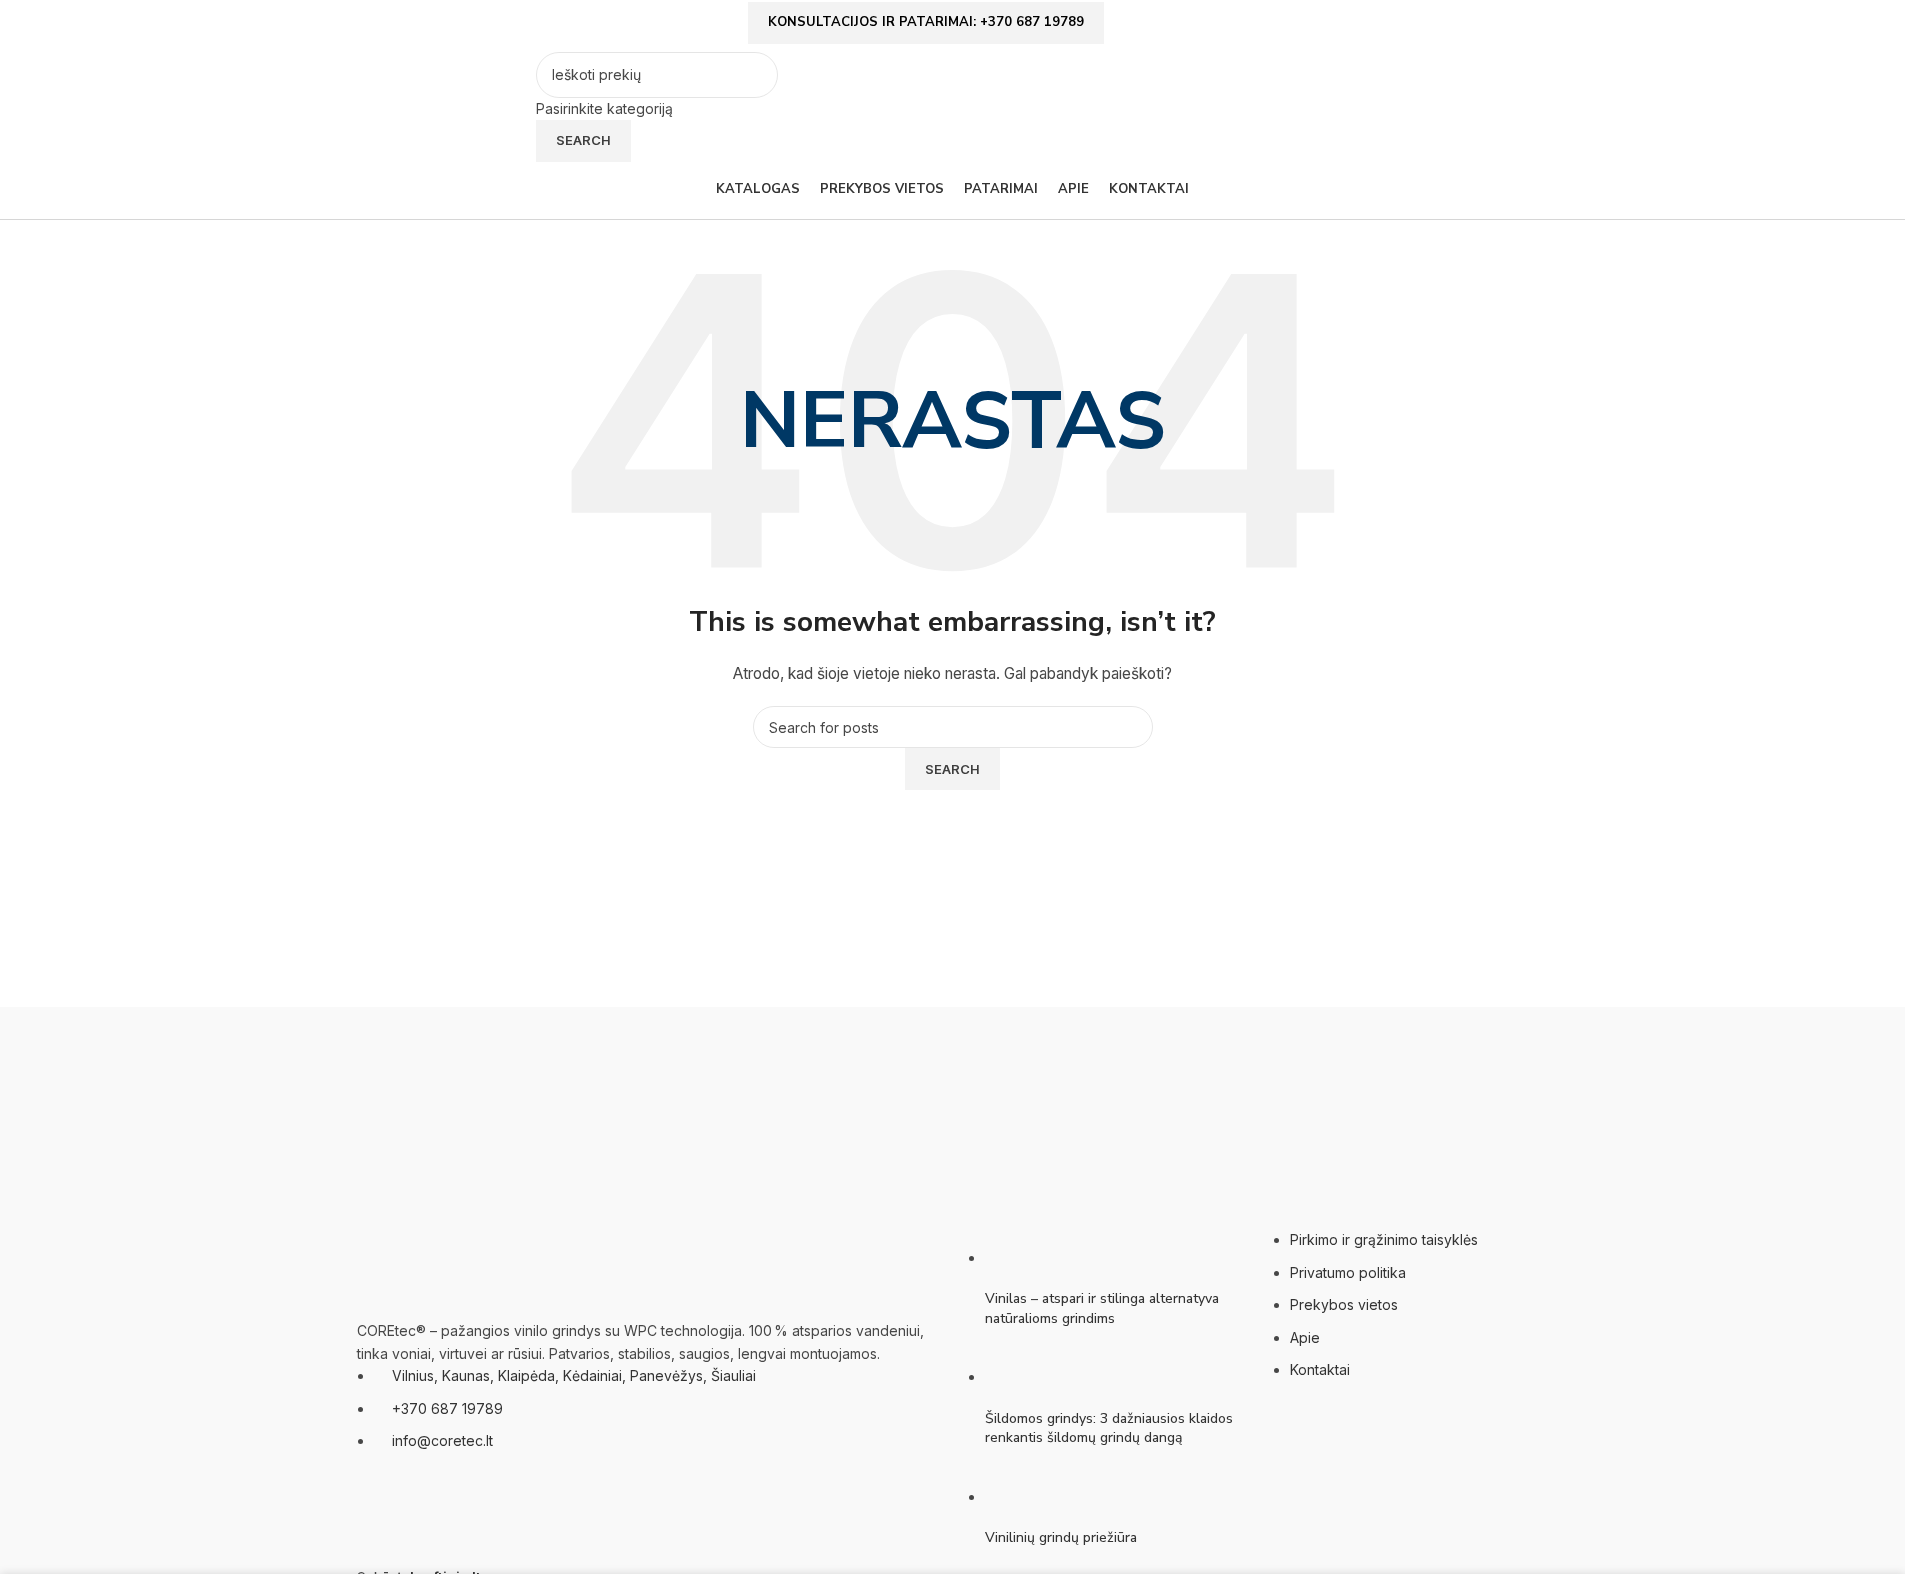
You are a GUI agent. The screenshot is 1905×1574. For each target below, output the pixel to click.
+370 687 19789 (447, 1408)
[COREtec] (953, 1117)
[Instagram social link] (1537, 27)
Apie (1305, 1337)
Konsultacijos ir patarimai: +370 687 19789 (926, 22)
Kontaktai (1320, 1369)
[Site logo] (441, 105)
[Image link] (457, 1263)
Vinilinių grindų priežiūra (1061, 1537)
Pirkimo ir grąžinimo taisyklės (1384, 1239)
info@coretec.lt (442, 1440)
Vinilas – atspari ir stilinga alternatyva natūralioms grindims (1102, 1308)
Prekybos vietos (1344, 1304)
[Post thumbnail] (1022, 1257)
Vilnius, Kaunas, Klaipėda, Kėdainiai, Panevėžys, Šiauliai (574, 1375)
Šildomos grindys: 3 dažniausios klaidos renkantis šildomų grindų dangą (1109, 1428)
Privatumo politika (1348, 1272)
